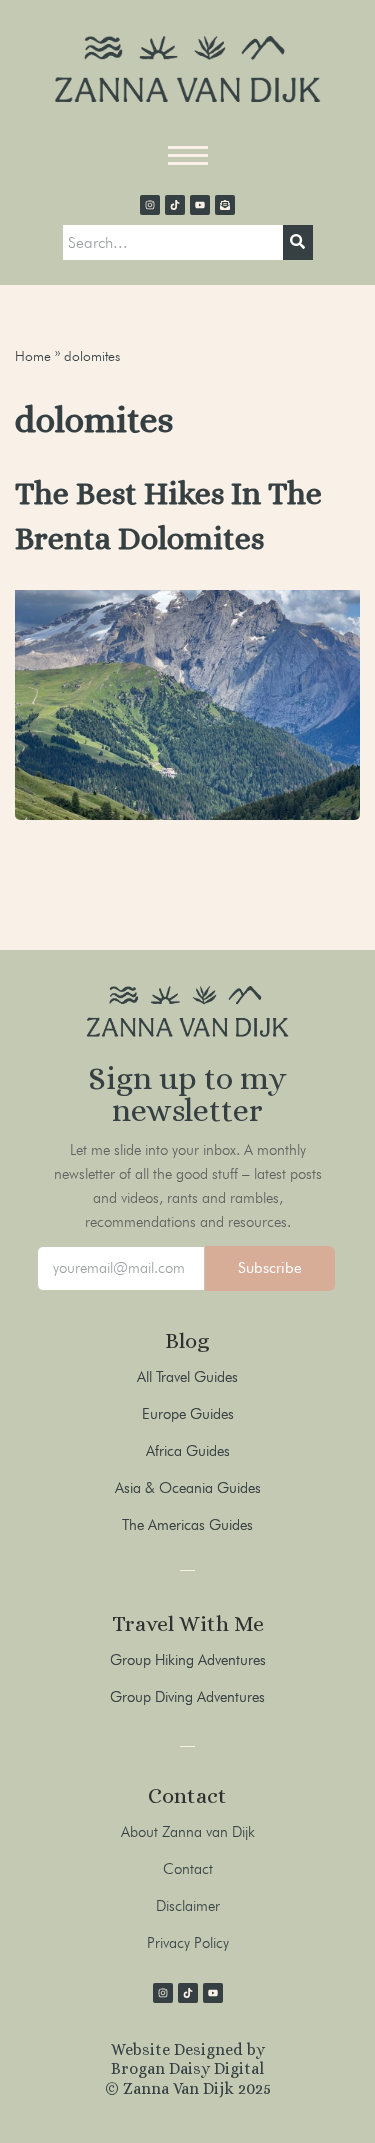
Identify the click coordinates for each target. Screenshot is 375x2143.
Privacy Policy (188, 1943)
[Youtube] (200, 205)
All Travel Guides (187, 1377)
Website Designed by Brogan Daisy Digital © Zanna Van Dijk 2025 (188, 2068)
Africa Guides (188, 1451)
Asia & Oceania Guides (188, 1488)
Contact (188, 1869)
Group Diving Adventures (187, 1697)
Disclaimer (188, 1906)
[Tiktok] (175, 205)
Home (33, 356)
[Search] (298, 243)
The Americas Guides (187, 1525)
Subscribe (270, 1268)
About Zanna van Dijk (188, 1832)
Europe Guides (188, 1414)
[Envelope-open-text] (225, 205)
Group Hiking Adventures (188, 1660)
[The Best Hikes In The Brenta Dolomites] (187, 705)
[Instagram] (150, 205)
